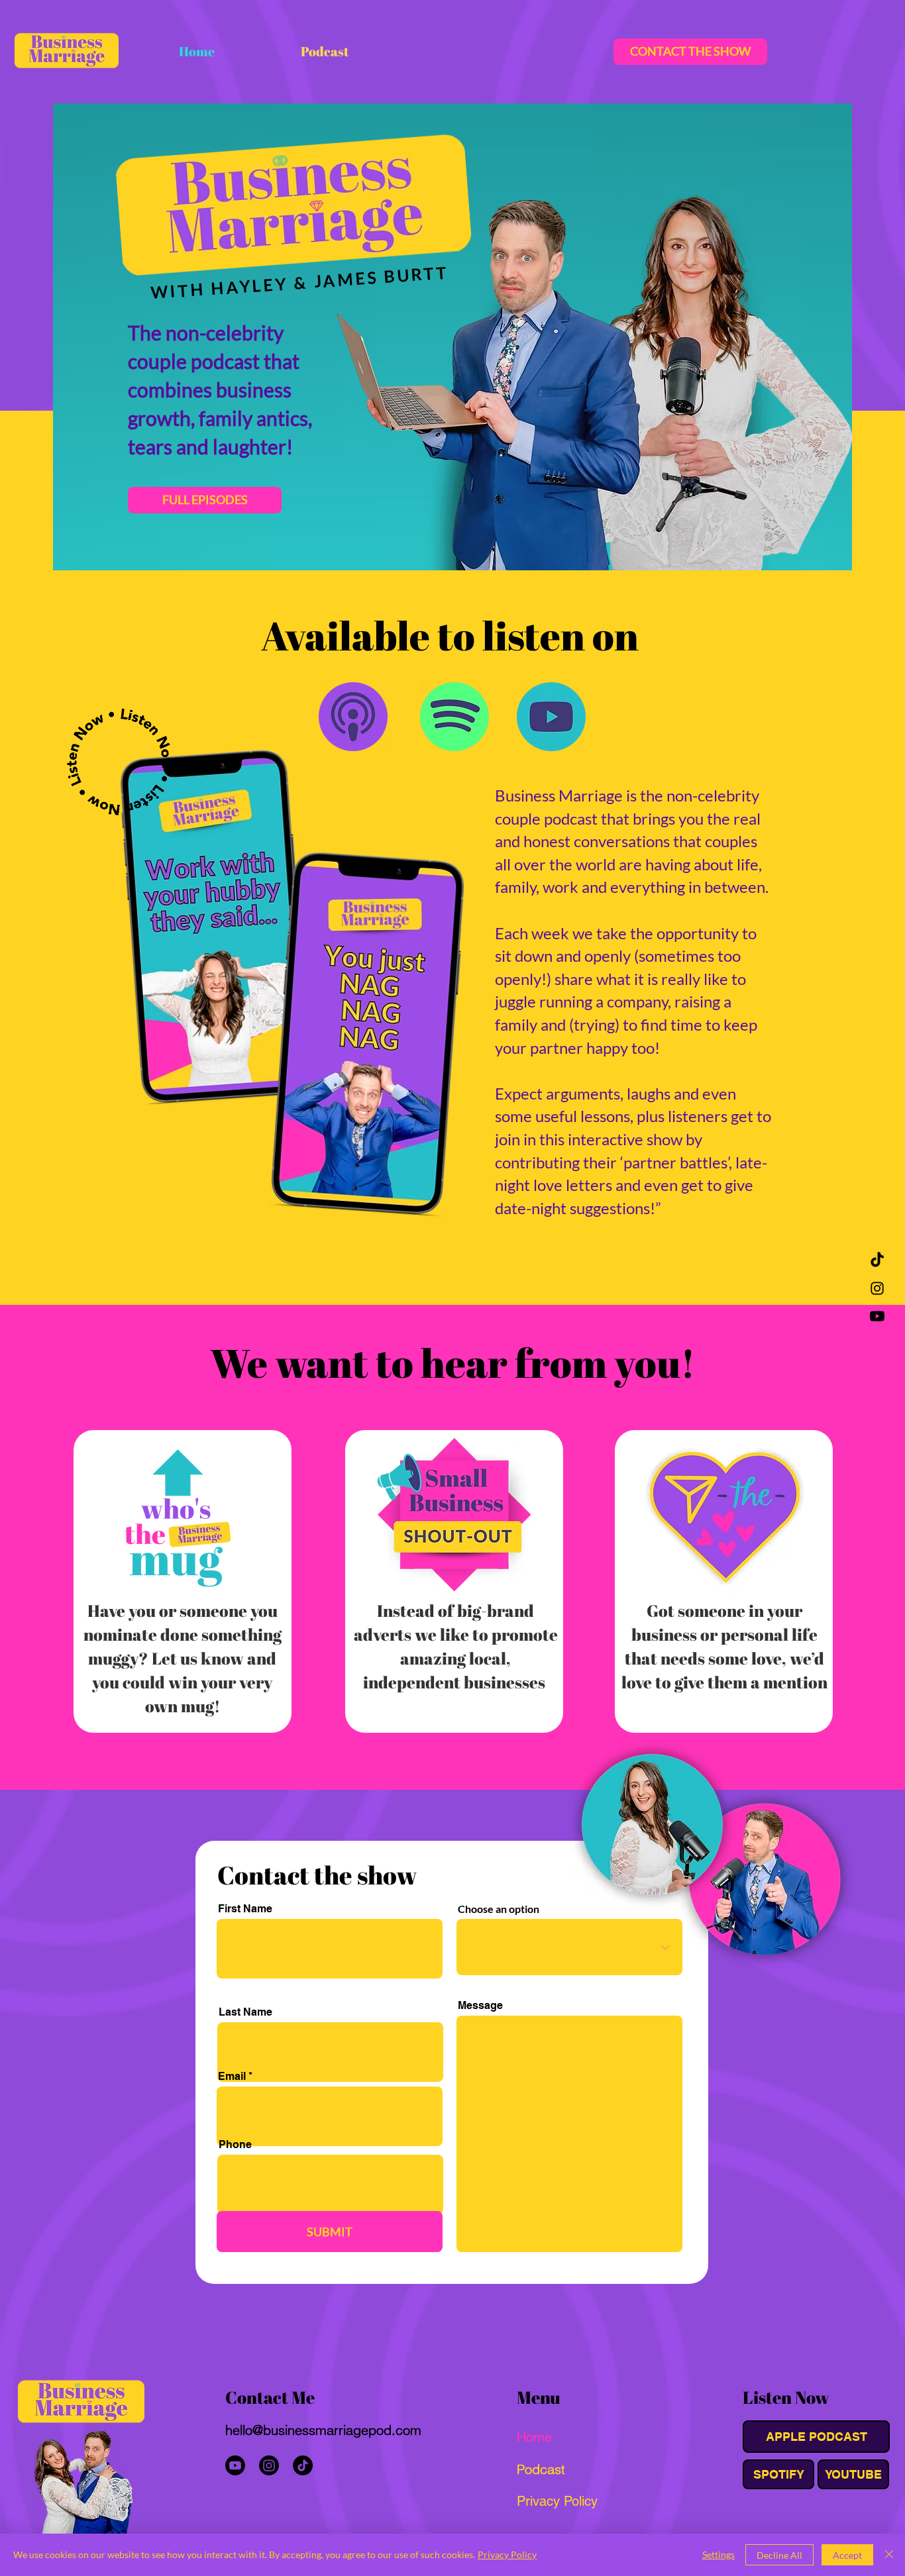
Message (480, 2006)
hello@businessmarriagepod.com (323, 2430)
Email (232, 2077)
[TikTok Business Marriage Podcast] (877, 1261)
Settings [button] (719, 2554)
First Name (245, 1909)
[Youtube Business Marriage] (877, 1316)
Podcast (541, 2469)
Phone (235, 2145)
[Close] (889, 2555)
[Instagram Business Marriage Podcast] (877, 1288)
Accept (847, 2555)
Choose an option (499, 1909)
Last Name (245, 2012)
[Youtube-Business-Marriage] (235, 2465)
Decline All (779, 2555)
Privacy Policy (507, 2554)
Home (534, 2437)
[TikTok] (303, 2465)
